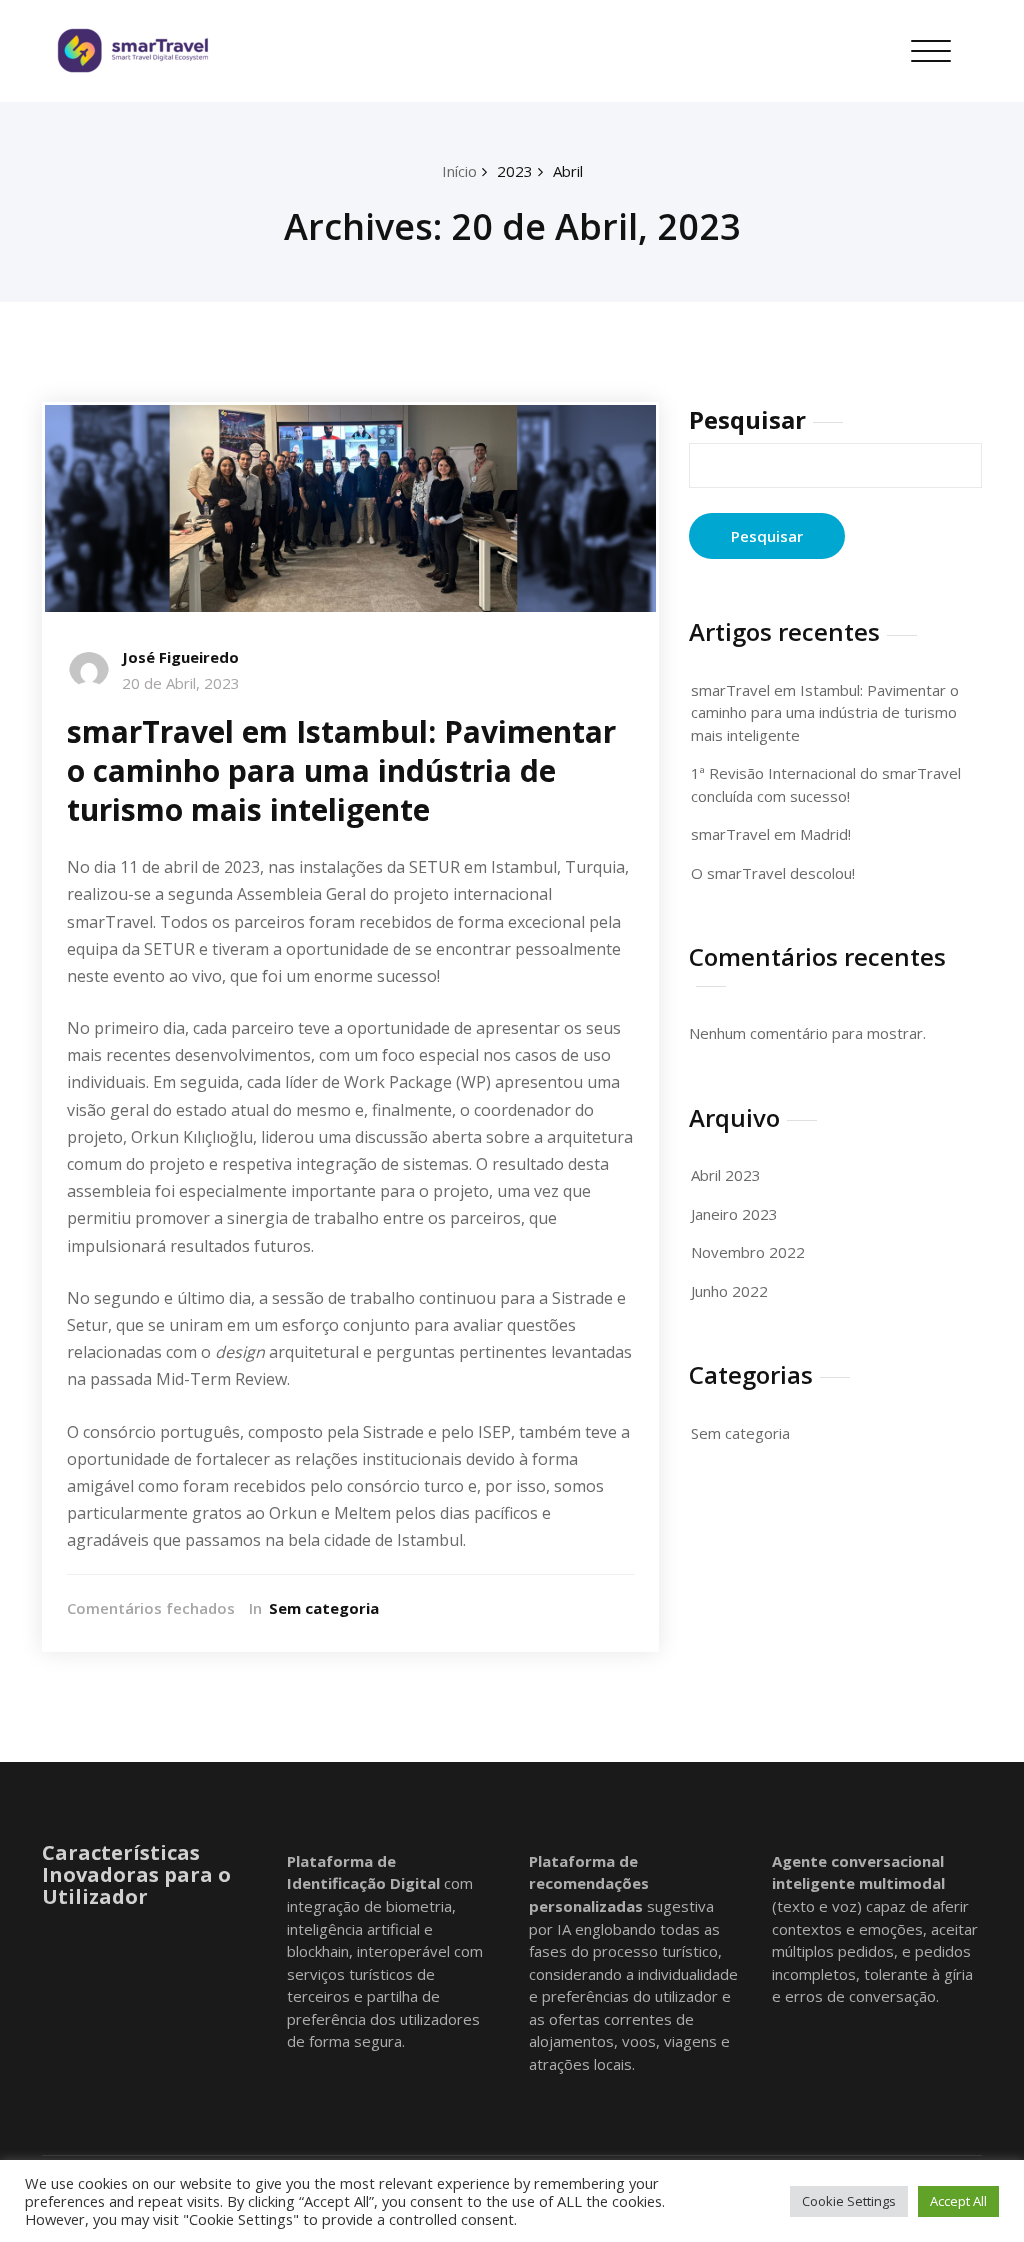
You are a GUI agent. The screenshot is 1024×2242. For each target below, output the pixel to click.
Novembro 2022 (748, 1252)
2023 (515, 171)
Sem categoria (324, 1608)
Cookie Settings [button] (849, 2201)
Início (459, 171)
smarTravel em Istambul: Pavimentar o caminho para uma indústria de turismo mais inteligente (341, 770)
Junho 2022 (729, 1291)
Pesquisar (747, 419)
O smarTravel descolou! (773, 873)
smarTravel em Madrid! (771, 834)
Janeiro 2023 (734, 1214)
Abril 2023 (726, 1175)
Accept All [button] (958, 2201)
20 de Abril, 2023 (181, 683)
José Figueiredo (180, 657)
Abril (568, 171)
